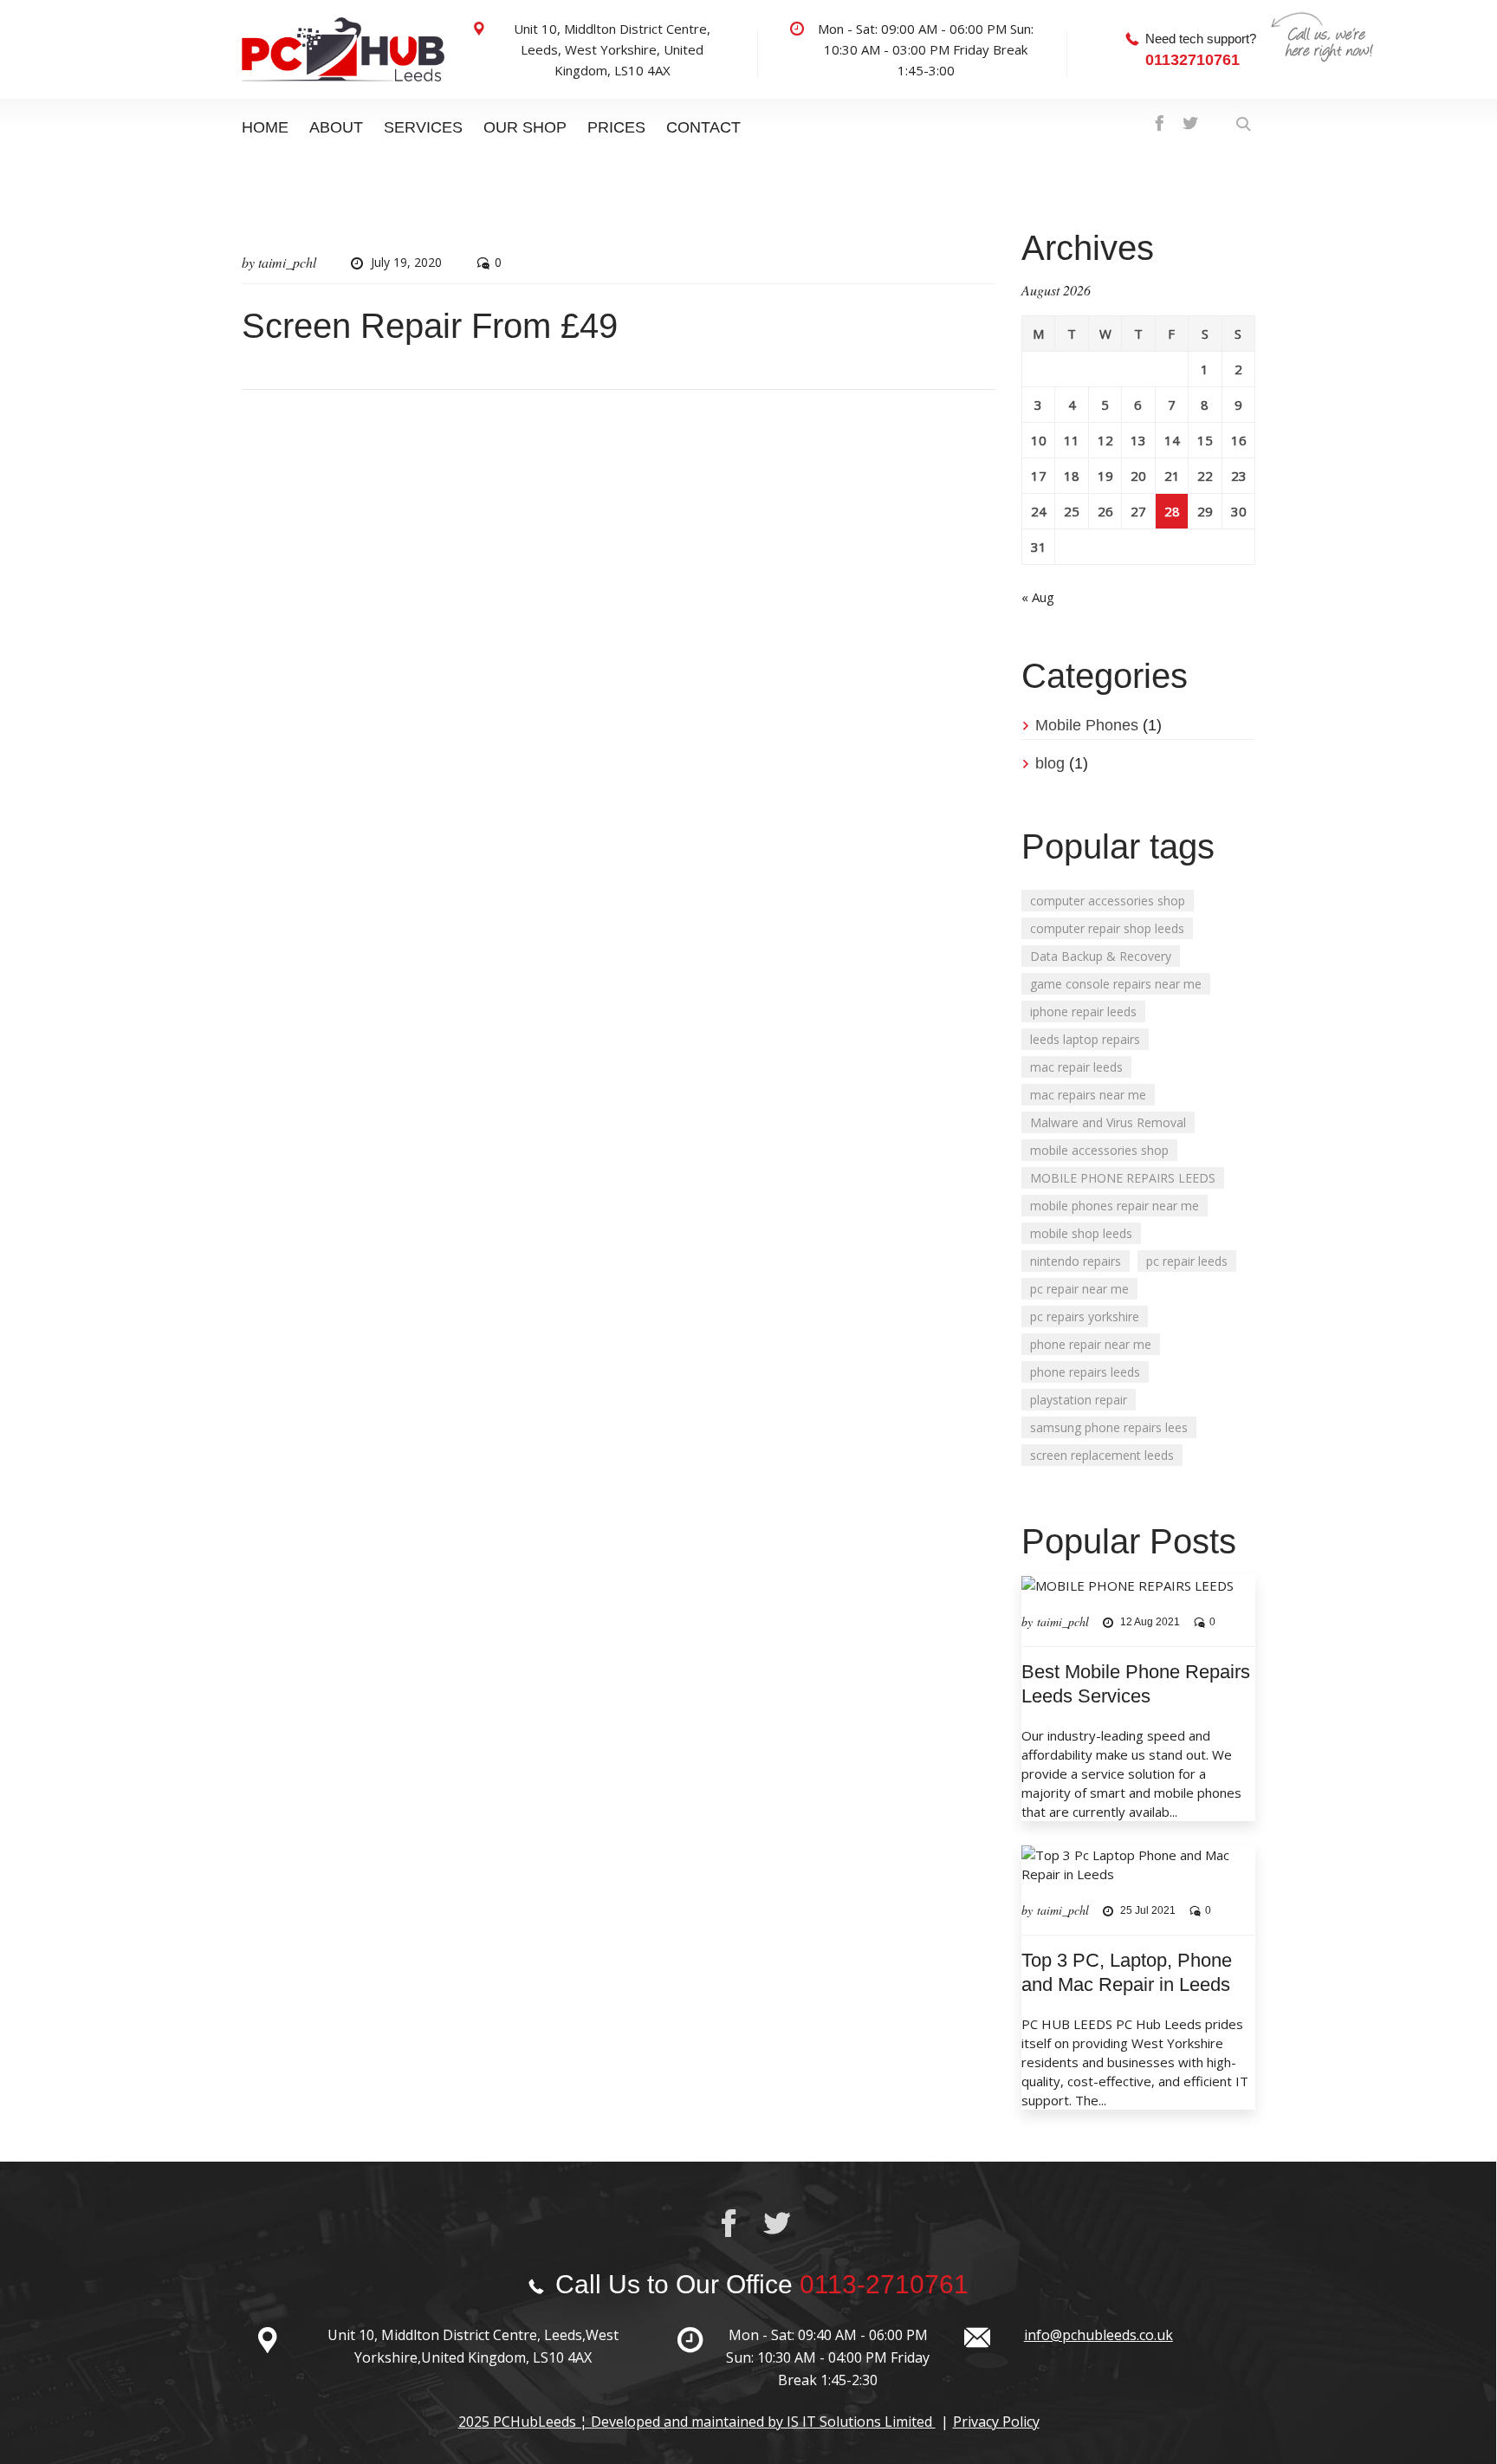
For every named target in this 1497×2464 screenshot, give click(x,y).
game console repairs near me (1116, 984)
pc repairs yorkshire (1085, 1316)
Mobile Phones (1087, 725)
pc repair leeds (1187, 1261)
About (336, 127)
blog (1050, 763)
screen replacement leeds (1102, 1455)
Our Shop (525, 127)
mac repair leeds (1076, 1067)
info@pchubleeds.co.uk (1098, 2335)
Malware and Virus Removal (1108, 1122)
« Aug (1038, 597)
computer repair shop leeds (1107, 928)
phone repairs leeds (1085, 1372)
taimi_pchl (287, 262)
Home (265, 127)
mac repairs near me (1088, 1095)
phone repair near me (1091, 1344)
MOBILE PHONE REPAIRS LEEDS (1123, 1178)
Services (423, 127)
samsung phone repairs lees (1109, 1427)
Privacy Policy (996, 2422)
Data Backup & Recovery (1101, 956)
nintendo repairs (1076, 1261)
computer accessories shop (1108, 901)
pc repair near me (1079, 1289)
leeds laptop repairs (1085, 1039)
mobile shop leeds (1081, 1233)
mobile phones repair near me (1115, 1206)
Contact (703, 127)
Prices (616, 127)
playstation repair (1079, 1400)
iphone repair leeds (1083, 1012)
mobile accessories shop (1099, 1150)
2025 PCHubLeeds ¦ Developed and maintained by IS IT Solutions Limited (697, 2422)
